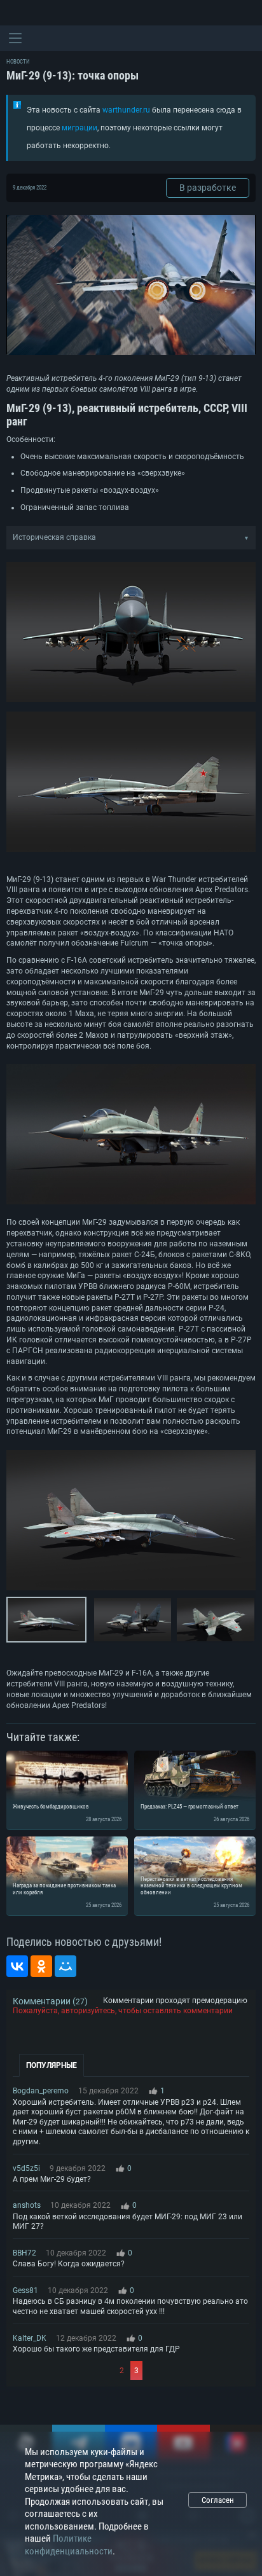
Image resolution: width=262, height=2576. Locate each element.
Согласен (218, 2500)
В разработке (208, 188)
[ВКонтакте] (17, 1966)
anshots (27, 2205)
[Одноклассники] (41, 1966)
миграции (79, 128)
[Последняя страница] (197, 2371)
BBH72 (24, 2253)
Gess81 (25, 2290)
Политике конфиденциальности (69, 2545)
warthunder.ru (126, 110)
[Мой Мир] (65, 1966)
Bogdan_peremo (41, 2091)
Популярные (52, 2065)
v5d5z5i (26, 2168)
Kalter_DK (30, 2338)
